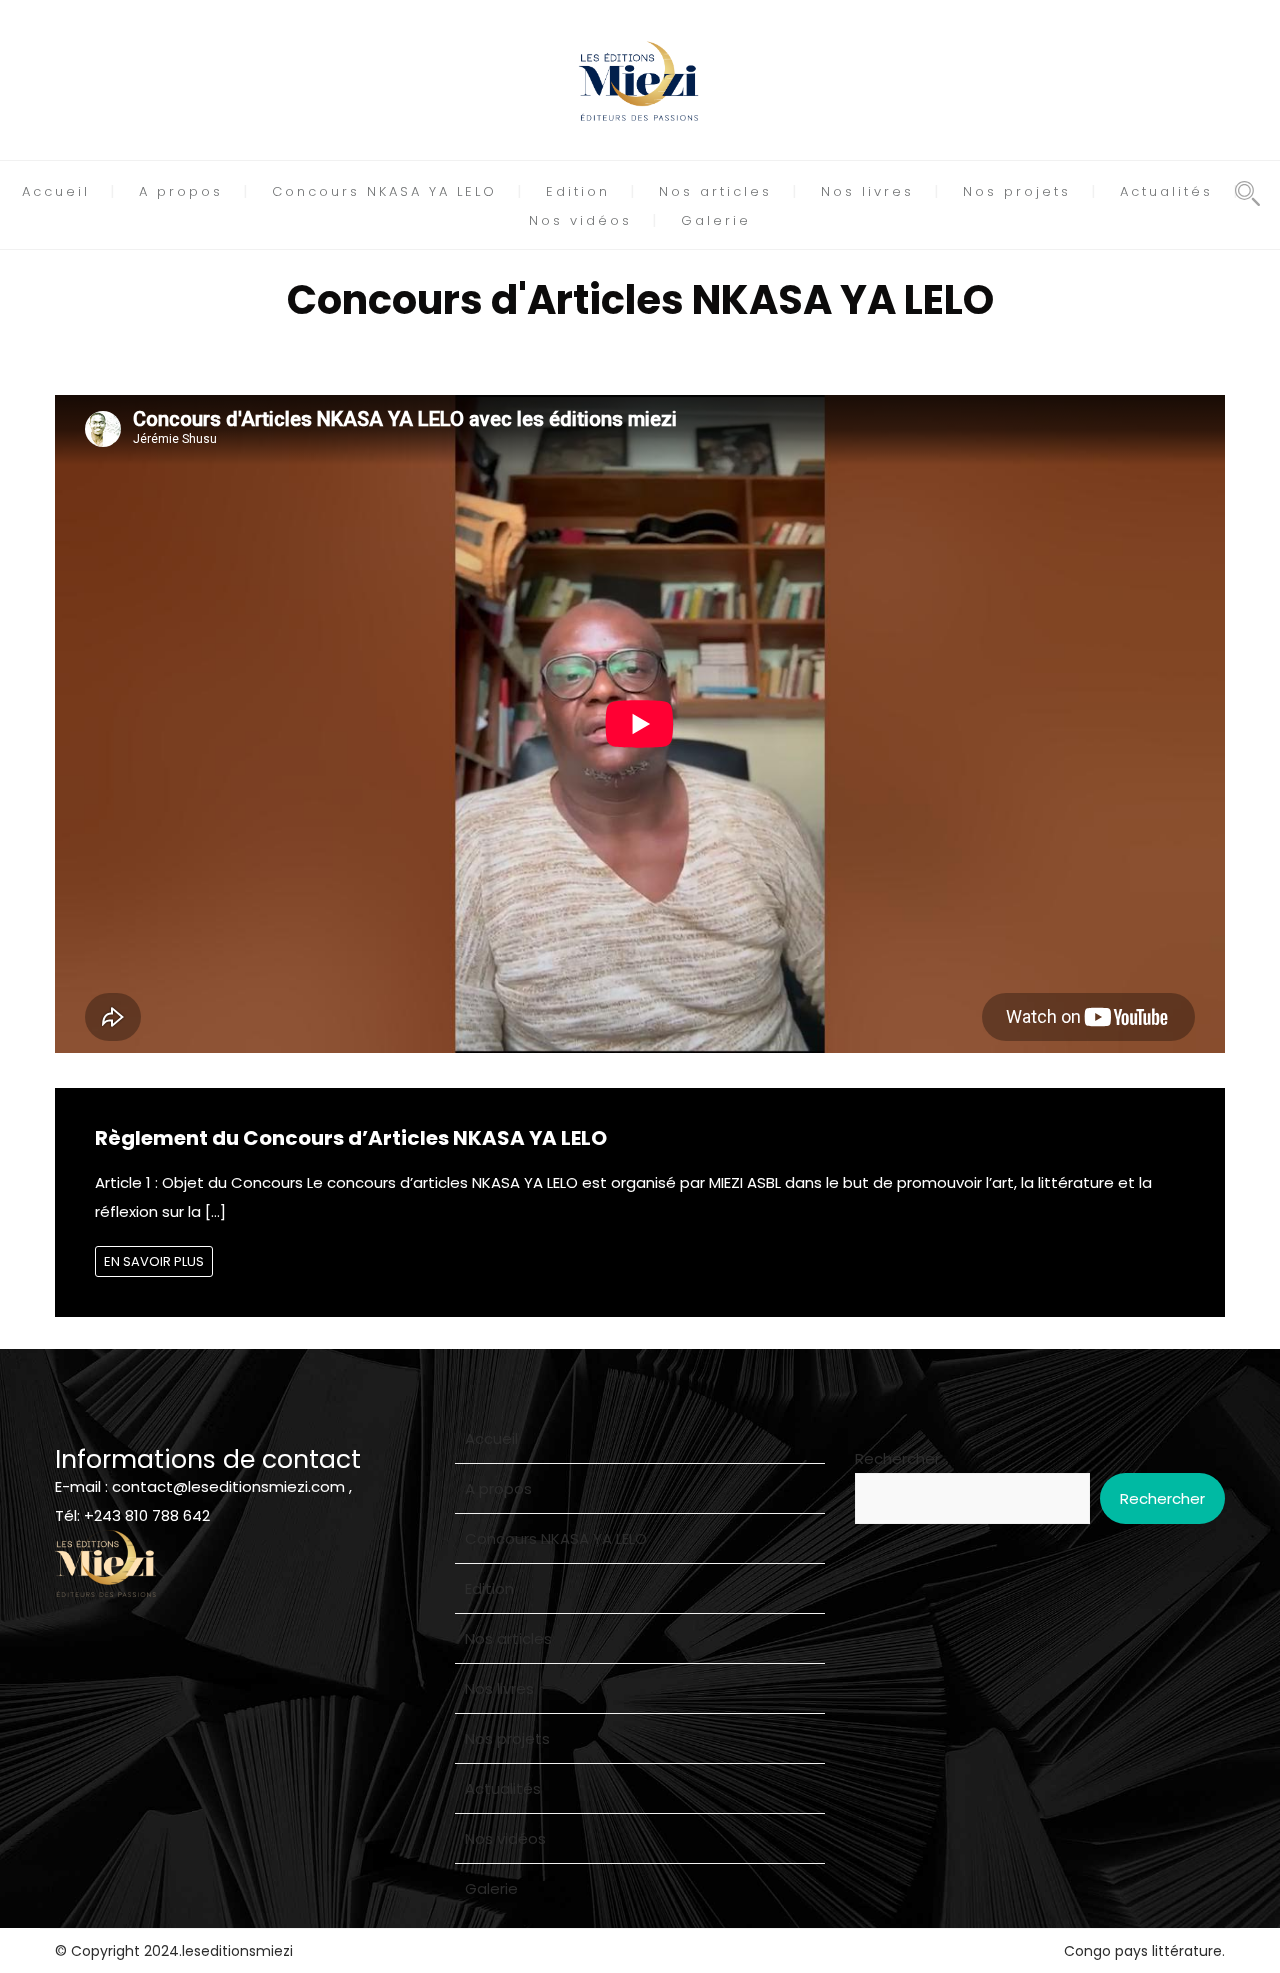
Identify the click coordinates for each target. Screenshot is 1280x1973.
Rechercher (897, 1458)
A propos (181, 191)
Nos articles (715, 191)
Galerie (716, 220)
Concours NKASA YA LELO (384, 191)
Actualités (1166, 191)
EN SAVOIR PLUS (154, 1261)
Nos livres (867, 191)
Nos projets (1017, 191)
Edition (578, 191)
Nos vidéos (580, 220)
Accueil (56, 191)
